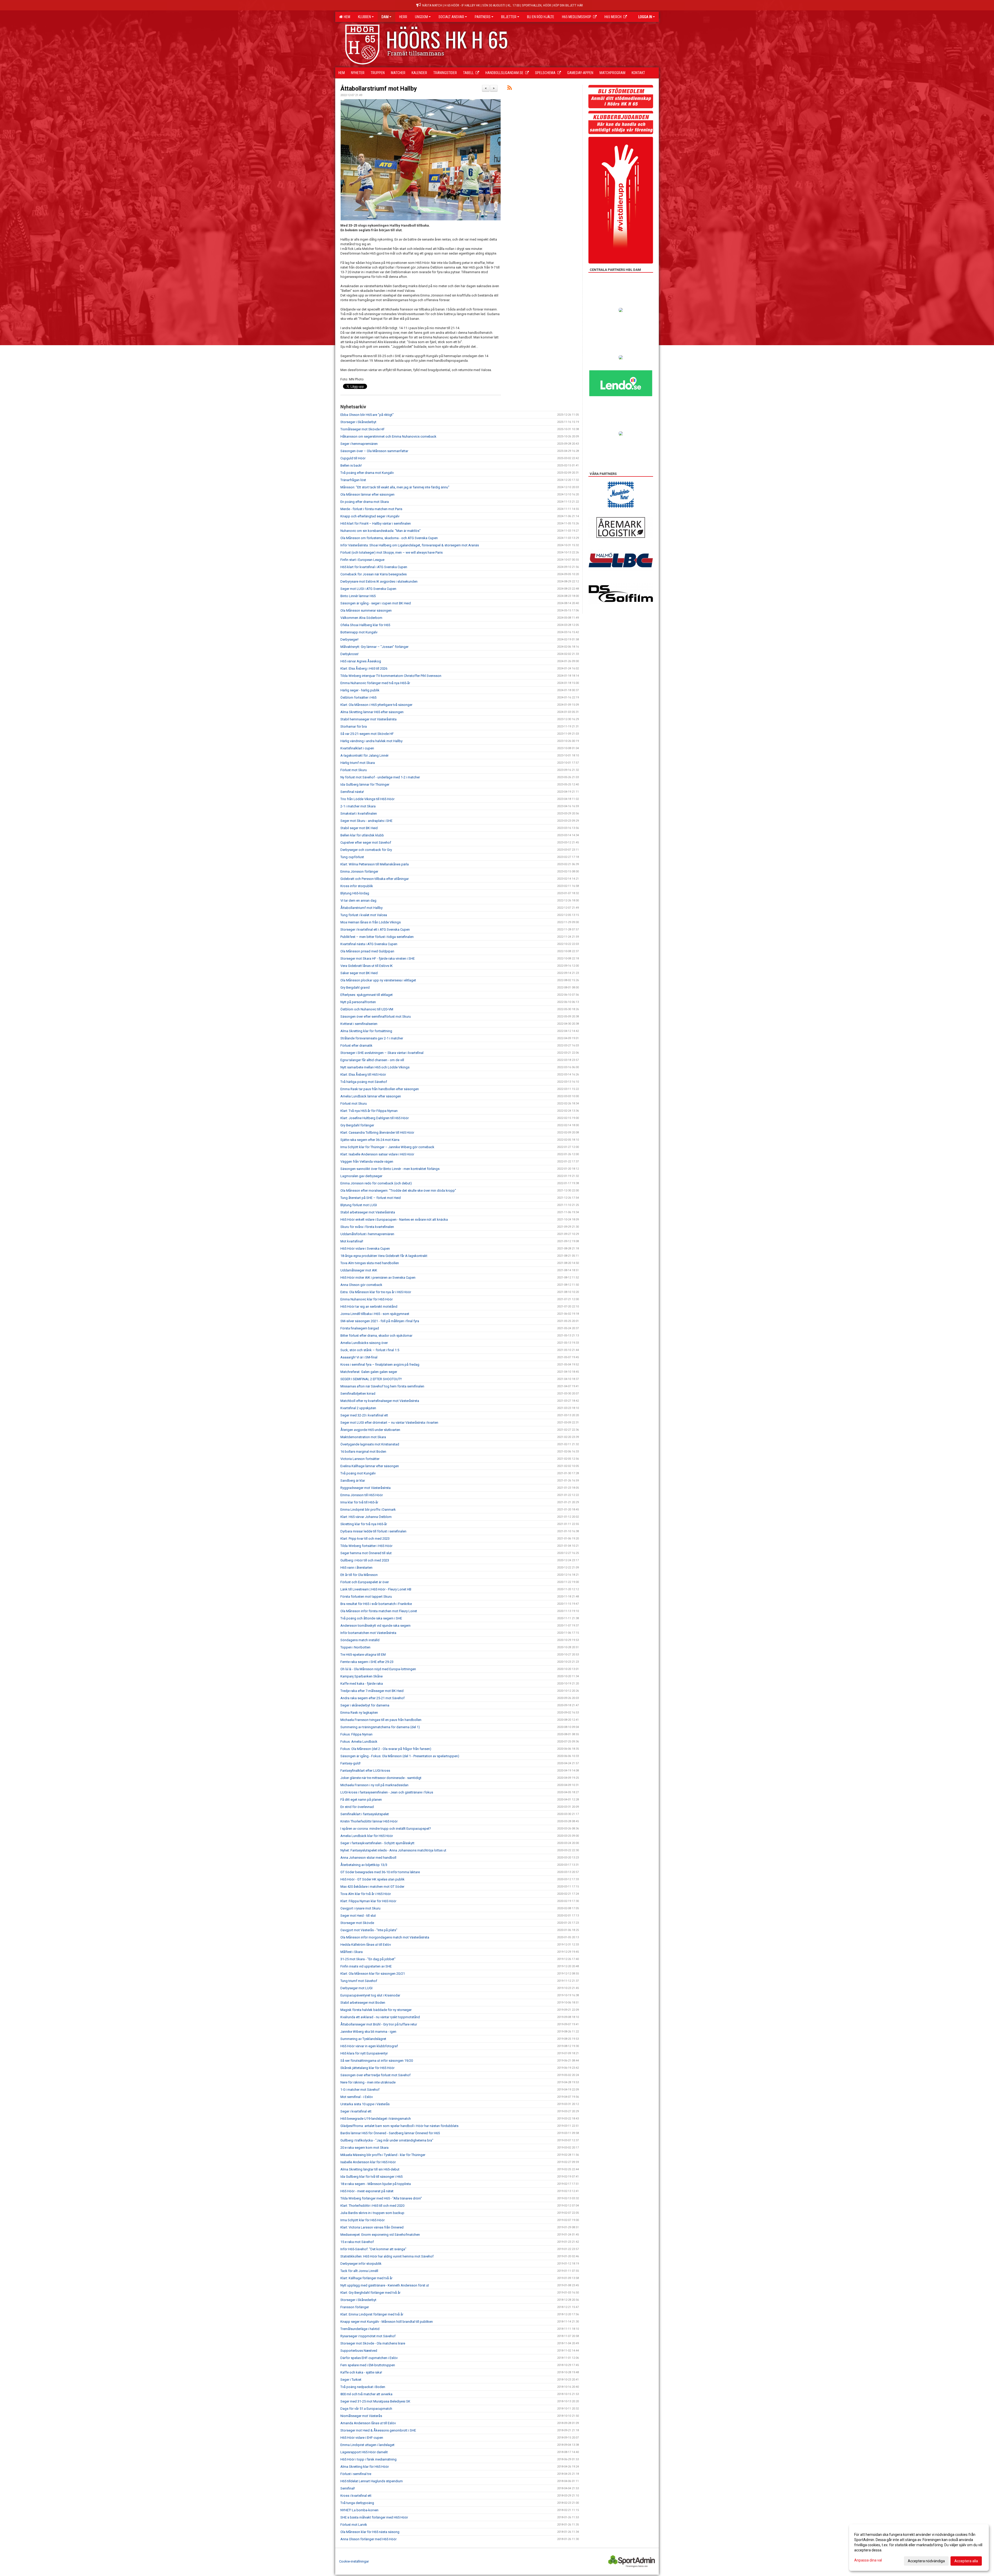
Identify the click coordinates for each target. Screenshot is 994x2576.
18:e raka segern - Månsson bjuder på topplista (376, 2184)
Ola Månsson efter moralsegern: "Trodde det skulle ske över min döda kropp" (398, 1191)
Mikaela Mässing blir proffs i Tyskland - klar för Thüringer (383, 2155)
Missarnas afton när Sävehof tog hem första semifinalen (382, 1386)
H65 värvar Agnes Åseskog (361, 661)
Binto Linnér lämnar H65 (358, 596)
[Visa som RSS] (510, 89)
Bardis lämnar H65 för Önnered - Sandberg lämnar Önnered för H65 (390, 2133)
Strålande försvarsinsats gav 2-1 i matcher (372, 1038)
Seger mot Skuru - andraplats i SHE (366, 821)
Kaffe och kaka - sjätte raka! (361, 2372)
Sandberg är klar (353, 1481)
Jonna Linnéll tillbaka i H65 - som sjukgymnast (375, 1314)
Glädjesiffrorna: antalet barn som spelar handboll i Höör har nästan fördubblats (399, 2126)
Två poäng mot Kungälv (358, 1473)
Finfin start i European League (362, 560)
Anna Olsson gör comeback (361, 1285)
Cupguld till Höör (353, 458)
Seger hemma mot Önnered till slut (366, 1553)
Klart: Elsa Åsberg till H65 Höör (363, 1074)
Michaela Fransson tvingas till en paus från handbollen (381, 1720)
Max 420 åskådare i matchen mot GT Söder (372, 1887)
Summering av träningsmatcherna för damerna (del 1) (380, 1727)
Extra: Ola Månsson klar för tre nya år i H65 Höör (376, 1292)
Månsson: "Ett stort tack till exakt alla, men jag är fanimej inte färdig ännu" (395, 487)
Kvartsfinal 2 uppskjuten (358, 1408)
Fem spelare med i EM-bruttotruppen (368, 2365)
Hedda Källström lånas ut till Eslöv (366, 1945)
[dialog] (919, 2548)
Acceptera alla (966, 2561)
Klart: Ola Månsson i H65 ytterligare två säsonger (376, 705)
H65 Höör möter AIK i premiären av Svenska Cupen (378, 1278)
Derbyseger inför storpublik (361, 2264)
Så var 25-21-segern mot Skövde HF (367, 734)
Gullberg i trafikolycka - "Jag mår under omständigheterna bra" (387, 2140)
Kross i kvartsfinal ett (356, 2496)
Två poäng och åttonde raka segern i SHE (371, 1618)
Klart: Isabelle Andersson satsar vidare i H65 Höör (377, 1154)
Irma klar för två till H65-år (359, 1502)
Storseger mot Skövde (357, 1923)
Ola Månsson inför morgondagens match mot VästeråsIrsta (385, 1937)
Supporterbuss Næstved (359, 2351)
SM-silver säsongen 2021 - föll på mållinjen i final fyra (380, 1321)
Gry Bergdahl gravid (355, 987)
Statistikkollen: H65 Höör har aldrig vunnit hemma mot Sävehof (387, 2256)
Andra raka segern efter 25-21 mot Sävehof (372, 1698)
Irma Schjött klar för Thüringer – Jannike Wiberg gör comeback (387, 1147)
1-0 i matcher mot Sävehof (360, 2090)
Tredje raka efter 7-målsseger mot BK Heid (372, 1691)
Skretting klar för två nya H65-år (364, 1524)
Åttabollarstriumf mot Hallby (379, 89)
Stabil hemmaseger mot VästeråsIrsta (368, 719)
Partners (483, 17)
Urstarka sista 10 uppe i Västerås (365, 2104)
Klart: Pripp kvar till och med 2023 (365, 1539)
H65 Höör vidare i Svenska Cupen (365, 1249)
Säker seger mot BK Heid (359, 973)
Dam (385, 17)
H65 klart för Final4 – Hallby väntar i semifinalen (376, 523)
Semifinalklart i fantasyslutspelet (365, 1814)
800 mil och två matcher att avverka (366, 2394)
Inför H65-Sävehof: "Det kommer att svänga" (373, 2249)
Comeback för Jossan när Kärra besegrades (374, 574)
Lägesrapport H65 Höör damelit (364, 2452)
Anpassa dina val (868, 2560)
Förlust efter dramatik (356, 1045)
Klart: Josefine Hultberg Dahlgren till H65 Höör (375, 1118)
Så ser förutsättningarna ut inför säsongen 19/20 (377, 2061)
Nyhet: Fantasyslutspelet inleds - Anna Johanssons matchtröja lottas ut (393, 1850)
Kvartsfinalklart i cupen (357, 748)
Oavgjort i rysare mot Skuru (360, 1908)
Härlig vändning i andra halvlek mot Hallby (371, 741)
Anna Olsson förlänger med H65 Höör (368, 2539)
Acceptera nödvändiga (926, 2561)
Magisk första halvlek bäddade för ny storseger (376, 2010)
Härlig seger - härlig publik (360, 690)
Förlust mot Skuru (354, 770)
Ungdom (421, 17)
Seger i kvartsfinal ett (356, 2111)
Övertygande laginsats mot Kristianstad (370, 1444)
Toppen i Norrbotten (355, 1647)
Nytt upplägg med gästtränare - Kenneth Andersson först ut (385, 2285)
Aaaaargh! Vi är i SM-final (359, 1357)
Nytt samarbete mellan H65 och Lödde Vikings (375, 1067)
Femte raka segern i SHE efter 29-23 (367, 1662)
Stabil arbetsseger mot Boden (363, 2003)
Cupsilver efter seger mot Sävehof (366, 842)
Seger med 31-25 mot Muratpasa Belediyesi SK (375, 2401)
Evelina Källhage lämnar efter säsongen (370, 1466)
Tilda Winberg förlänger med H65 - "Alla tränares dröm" (381, 2198)
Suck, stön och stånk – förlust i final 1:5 (370, 1350)
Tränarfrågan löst (353, 480)
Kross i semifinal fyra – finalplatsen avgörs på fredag (380, 1365)
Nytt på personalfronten (358, 1002)
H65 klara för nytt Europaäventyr (364, 2053)
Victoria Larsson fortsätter (360, 1459)
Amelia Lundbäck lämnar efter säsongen (371, 1096)
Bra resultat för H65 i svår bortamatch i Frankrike (376, 1604)
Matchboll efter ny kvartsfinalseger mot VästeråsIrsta (380, 1401)
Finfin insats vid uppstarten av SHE (366, 1966)
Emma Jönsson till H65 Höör (362, 1495)
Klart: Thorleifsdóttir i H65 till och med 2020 (372, 2206)
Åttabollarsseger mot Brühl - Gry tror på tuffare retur (379, 2024)
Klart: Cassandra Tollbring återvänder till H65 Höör (377, 1133)
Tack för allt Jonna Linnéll (359, 2271)
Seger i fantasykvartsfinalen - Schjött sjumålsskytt (377, 1843)
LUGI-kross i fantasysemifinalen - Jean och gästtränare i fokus (387, 1792)
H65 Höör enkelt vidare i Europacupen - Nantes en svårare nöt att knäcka (394, 1220)
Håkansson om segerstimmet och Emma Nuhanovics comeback (388, 436)
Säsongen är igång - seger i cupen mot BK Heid (376, 603)
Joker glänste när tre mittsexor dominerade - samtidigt (381, 1778)
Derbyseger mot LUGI (356, 1988)
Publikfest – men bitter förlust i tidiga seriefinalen (377, 937)
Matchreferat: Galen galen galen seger (369, 1372)
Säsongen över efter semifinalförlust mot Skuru (376, 1016)
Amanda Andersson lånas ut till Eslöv (368, 2423)
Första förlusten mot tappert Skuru (366, 1597)
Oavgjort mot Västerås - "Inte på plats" (369, 1930)
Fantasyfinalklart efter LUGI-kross (365, 1771)
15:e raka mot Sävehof (357, 2242)
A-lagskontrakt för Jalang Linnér (364, 755)
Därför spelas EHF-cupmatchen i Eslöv (369, 2358)
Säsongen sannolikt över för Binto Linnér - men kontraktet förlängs (390, 1169)
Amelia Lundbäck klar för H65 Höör (367, 1836)
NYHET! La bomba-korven (359, 2510)
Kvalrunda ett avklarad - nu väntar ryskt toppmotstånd (380, 2017)
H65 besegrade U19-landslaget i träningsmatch (376, 2119)
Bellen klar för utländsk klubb (362, 835)
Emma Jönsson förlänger (359, 871)
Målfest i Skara (352, 1952)
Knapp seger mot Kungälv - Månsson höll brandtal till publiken (387, 2322)
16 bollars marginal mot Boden (363, 1452)
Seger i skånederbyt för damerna (365, 1705)
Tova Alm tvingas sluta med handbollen (370, 1263)
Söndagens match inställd (360, 1640)
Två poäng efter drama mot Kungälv (367, 473)
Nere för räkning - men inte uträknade (368, 2082)
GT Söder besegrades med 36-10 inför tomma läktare (380, 1872)
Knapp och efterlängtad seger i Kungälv (370, 516)
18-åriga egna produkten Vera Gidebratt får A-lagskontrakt (384, 1256)
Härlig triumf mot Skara (358, 763)
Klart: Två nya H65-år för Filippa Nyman (369, 1111)
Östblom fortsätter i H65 (358, 697)
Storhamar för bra (354, 726)
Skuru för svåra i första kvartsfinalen (367, 1227)
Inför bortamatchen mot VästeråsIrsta (368, 1633)
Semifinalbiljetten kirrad (358, 1394)
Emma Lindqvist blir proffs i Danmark (368, 1510)
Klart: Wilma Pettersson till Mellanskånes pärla (375, 864)
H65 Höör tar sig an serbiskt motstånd (369, 1307)
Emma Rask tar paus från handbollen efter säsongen (380, 1089)
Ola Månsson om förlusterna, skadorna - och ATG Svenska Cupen (389, 538)
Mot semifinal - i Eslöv (357, 2097)
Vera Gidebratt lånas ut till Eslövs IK (367, 966)
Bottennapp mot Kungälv (359, 632)
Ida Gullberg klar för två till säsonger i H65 (371, 2177)
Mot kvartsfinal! (352, 1241)
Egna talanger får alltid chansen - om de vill (372, 1060)
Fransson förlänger (355, 2307)
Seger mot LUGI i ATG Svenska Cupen (368, 589)
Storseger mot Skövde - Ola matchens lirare (373, 2343)
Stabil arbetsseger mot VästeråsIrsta (368, 1212)
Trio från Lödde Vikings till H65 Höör (367, 799)
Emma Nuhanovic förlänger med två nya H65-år (375, 683)
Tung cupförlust (352, 857)
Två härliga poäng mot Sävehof (364, 1082)
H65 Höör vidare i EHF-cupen (362, 2438)
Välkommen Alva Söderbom (361, 618)
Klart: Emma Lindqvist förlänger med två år (372, 2314)
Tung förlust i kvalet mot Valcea (364, 915)
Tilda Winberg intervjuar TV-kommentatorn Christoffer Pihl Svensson (391, 676)
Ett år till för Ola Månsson (359, 1575)
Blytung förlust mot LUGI (359, 1205)
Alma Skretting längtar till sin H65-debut (370, 2169)
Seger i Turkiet (351, 2380)
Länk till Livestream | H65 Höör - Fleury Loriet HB (376, 1589)
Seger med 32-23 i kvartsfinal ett (364, 1415)
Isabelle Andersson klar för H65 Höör (368, 2162)
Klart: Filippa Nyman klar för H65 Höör (368, 1901)
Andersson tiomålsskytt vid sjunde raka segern (375, 1626)
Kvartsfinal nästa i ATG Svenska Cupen (369, 944)
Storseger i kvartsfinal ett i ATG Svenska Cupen (375, 929)
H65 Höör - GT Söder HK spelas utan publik (372, 1879)
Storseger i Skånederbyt (358, 422)
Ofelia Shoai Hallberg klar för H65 (365, 625)
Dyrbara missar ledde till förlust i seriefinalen (373, 1531)
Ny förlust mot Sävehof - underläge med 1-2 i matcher (380, 777)
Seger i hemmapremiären (359, 444)
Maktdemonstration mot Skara (363, 1437)
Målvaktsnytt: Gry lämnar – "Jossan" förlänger (374, 647)
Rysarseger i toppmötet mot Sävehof (368, 2336)
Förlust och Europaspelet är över (365, 1582)
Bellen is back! (351, 465)
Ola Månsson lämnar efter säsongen (367, 494)
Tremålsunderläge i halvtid (360, 2329)
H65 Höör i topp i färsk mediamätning (368, 2459)
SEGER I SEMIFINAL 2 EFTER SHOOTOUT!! (371, 1379)
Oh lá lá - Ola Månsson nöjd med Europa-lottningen (378, 1669)
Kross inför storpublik (357, 886)
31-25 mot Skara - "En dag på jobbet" (368, 1959)
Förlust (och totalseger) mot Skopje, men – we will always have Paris (392, 552)
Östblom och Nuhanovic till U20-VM (367, 1009)
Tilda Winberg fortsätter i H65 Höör (366, 1546)
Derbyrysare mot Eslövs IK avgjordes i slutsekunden (379, 581)
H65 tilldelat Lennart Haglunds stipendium (372, 2481)
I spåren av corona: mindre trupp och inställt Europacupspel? (386, 1829)
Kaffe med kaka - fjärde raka (362, 1684)
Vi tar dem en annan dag (358, 900)
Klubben (364, 17)
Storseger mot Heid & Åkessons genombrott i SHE (378, 2430)
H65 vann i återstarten (356, 1568)
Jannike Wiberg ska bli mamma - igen (368, 2032)
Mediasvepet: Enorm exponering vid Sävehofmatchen (380, 2235)
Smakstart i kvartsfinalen (359, 813)
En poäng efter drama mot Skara (365, 502)
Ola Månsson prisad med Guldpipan (367, 951)
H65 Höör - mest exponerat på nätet (367, 2191)
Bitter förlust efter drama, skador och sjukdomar (376, 1336)
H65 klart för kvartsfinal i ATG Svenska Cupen (374, 567)
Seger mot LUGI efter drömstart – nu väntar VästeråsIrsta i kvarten (389, 1423)
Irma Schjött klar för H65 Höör (363, 2220)
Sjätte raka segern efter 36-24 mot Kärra (370, 1140)
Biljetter (509, 17)
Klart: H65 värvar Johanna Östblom (366, 1517)
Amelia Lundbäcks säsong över (364, 1343)
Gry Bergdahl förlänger (357, 1125)
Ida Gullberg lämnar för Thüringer (365, 784)
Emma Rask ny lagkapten (359, 1713)
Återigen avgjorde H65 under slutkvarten (370, 1430)
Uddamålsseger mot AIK (359, 1270)
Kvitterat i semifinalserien (359, 1024)
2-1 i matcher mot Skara (358, 806)
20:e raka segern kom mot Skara (364, 2148)
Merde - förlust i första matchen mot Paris (371, 509)
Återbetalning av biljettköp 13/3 (364, 1865)
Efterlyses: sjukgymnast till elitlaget (367, 995)
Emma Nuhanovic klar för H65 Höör (367, 1299)
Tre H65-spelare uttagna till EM (363, 1655)
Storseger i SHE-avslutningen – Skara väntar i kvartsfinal (382, 1053)
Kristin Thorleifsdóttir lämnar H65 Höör (369, 1821)
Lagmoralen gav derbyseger (361, 1176)
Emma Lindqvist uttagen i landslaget (367, 2445)
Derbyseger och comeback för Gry (366, 850)
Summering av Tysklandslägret (363, 2039)
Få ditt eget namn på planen (361, 1800)
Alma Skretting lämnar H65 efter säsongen (372, 712)
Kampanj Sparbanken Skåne (361, 1676)
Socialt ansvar (451, 17)
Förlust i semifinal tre (356, 2474)
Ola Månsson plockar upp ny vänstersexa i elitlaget (378, 980)
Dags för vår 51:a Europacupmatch (366, 2409)
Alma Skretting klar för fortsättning (366, 1031)
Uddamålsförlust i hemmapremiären (367, 1234)
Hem (346, 17)
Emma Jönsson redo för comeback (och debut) (376, 1183)
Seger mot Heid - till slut (358, 1916)
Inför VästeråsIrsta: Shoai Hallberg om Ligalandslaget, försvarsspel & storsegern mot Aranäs (410, 545)
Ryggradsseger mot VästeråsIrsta (366, 1488)
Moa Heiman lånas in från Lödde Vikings (371, 922)
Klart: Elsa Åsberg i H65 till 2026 (364, 668)
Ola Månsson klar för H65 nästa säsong (370, 2532)
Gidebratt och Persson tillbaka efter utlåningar (375, 879)
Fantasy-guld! (350, 1763)
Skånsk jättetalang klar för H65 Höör (367, 2068)
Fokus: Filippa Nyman (356, 1734)
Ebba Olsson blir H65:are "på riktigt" (367, 415)
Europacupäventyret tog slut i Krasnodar (370, 1995)
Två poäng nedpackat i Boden (363, 2387)
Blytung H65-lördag (355, 893)
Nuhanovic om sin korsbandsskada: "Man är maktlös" (381, 531)
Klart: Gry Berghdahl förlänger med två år (370, 2293)
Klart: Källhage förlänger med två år (366, 2278)
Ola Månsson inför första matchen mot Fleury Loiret (379, 1611)
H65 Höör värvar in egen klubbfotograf (369, 2046)
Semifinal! (348, 2488)
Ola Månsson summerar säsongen (366, 610)
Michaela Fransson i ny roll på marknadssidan (374, 1785)
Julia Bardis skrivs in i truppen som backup (372, 2213)
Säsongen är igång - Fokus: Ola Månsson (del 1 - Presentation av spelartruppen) (400, 1756)
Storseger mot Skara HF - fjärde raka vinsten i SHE (378, 958)
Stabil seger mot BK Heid (359, 828)
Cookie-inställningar (354, 2561)
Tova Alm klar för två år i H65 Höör (366, 1894)
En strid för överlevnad (357, 1807)
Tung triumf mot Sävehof (359, 1981)
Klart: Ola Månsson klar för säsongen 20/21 (373, 1974)
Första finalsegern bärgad (360, 1328)
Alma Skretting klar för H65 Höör (365, 2467)
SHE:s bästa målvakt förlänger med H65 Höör (374, 2517)
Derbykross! (349, 654)
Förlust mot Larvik (354, 2525)
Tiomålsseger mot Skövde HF (363, 429)
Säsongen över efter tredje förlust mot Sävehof (375, 2075)
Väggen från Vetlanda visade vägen (367, 1162)
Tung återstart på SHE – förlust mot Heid (371, 1198)
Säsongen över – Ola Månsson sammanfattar (374, 451)
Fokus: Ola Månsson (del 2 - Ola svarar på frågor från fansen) (386, 1749)
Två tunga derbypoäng (357, 2503)
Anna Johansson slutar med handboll (368, 1858)
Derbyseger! (349, 639)
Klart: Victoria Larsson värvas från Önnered (372, 2227)
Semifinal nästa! (352, 792)
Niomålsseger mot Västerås (361, 2416)
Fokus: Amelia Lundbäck (359, 1742)
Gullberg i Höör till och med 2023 (365, 1560)
